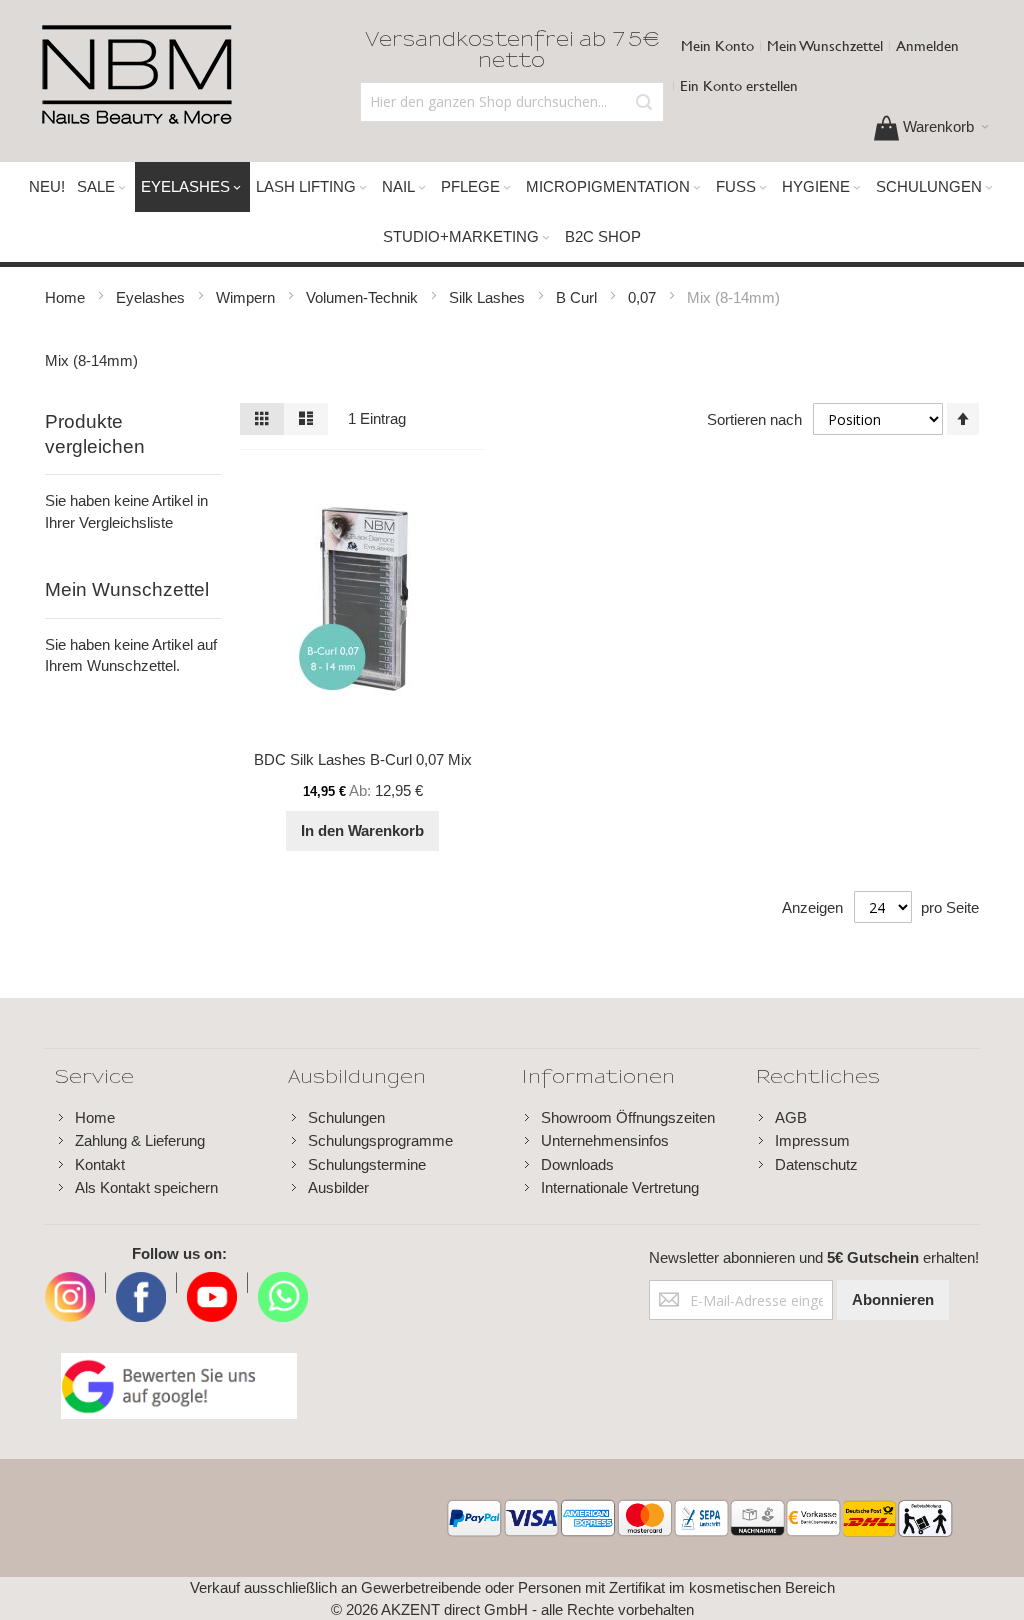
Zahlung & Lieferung (140, 1140)
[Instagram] (70, 1282)
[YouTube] (212, 1282)
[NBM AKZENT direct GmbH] (136, 76)
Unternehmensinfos (605, 1140)
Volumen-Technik (364, 297)
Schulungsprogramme (380, 1140)
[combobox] (512, 102)
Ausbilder (338, 1187)
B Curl (578, 297)
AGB (791, 1117)
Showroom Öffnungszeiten (628, 1117)
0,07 (644, 297)
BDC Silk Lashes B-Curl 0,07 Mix (363, 759)
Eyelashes (152, 297)
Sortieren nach (754, 419)
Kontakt (100, 1164)
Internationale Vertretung (620, 1187)
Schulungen (346, 1117)
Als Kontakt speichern (146, 1187)
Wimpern (247, 297)
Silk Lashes (489, 297)
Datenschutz (816, 1164)
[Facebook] (141, 1282)
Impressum (812, 1140)
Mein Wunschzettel (825, 45)
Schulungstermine (367, 1164)
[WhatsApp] (283, 1282)
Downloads (577, 1164)
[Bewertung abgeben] (179, 1386)
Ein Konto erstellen (739, 85)
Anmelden (927, 45)
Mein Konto (717, 45)
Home (67, 297)
